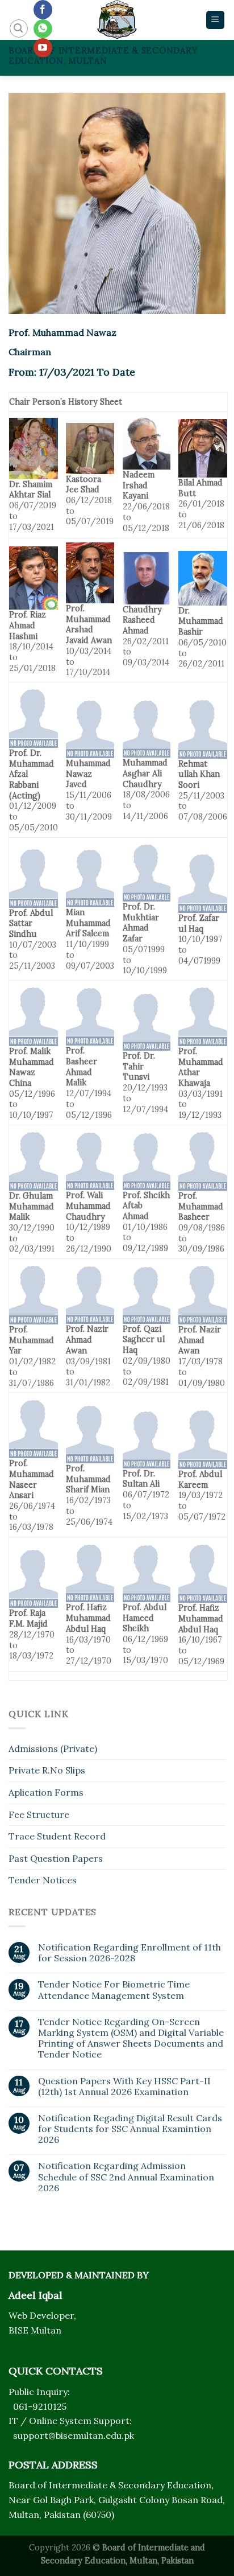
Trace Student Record (57, 1836)
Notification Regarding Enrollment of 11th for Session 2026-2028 (129, 1953)
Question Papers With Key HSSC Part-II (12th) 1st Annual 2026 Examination (124, 2087)
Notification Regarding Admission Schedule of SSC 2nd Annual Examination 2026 (126, 2177)
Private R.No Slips (47, 1770)
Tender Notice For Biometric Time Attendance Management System (114, 1990)
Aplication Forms (46, 1792)
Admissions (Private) (53, 1748)
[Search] (19, 28)
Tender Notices (43, 1880)
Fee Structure (39, 1814)
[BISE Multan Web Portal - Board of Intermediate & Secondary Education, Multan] (117, 20)
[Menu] (216, 20)
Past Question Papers (56, 1858)
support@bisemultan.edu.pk (74, 2435)
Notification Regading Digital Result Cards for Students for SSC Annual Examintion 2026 (130, 2129)
